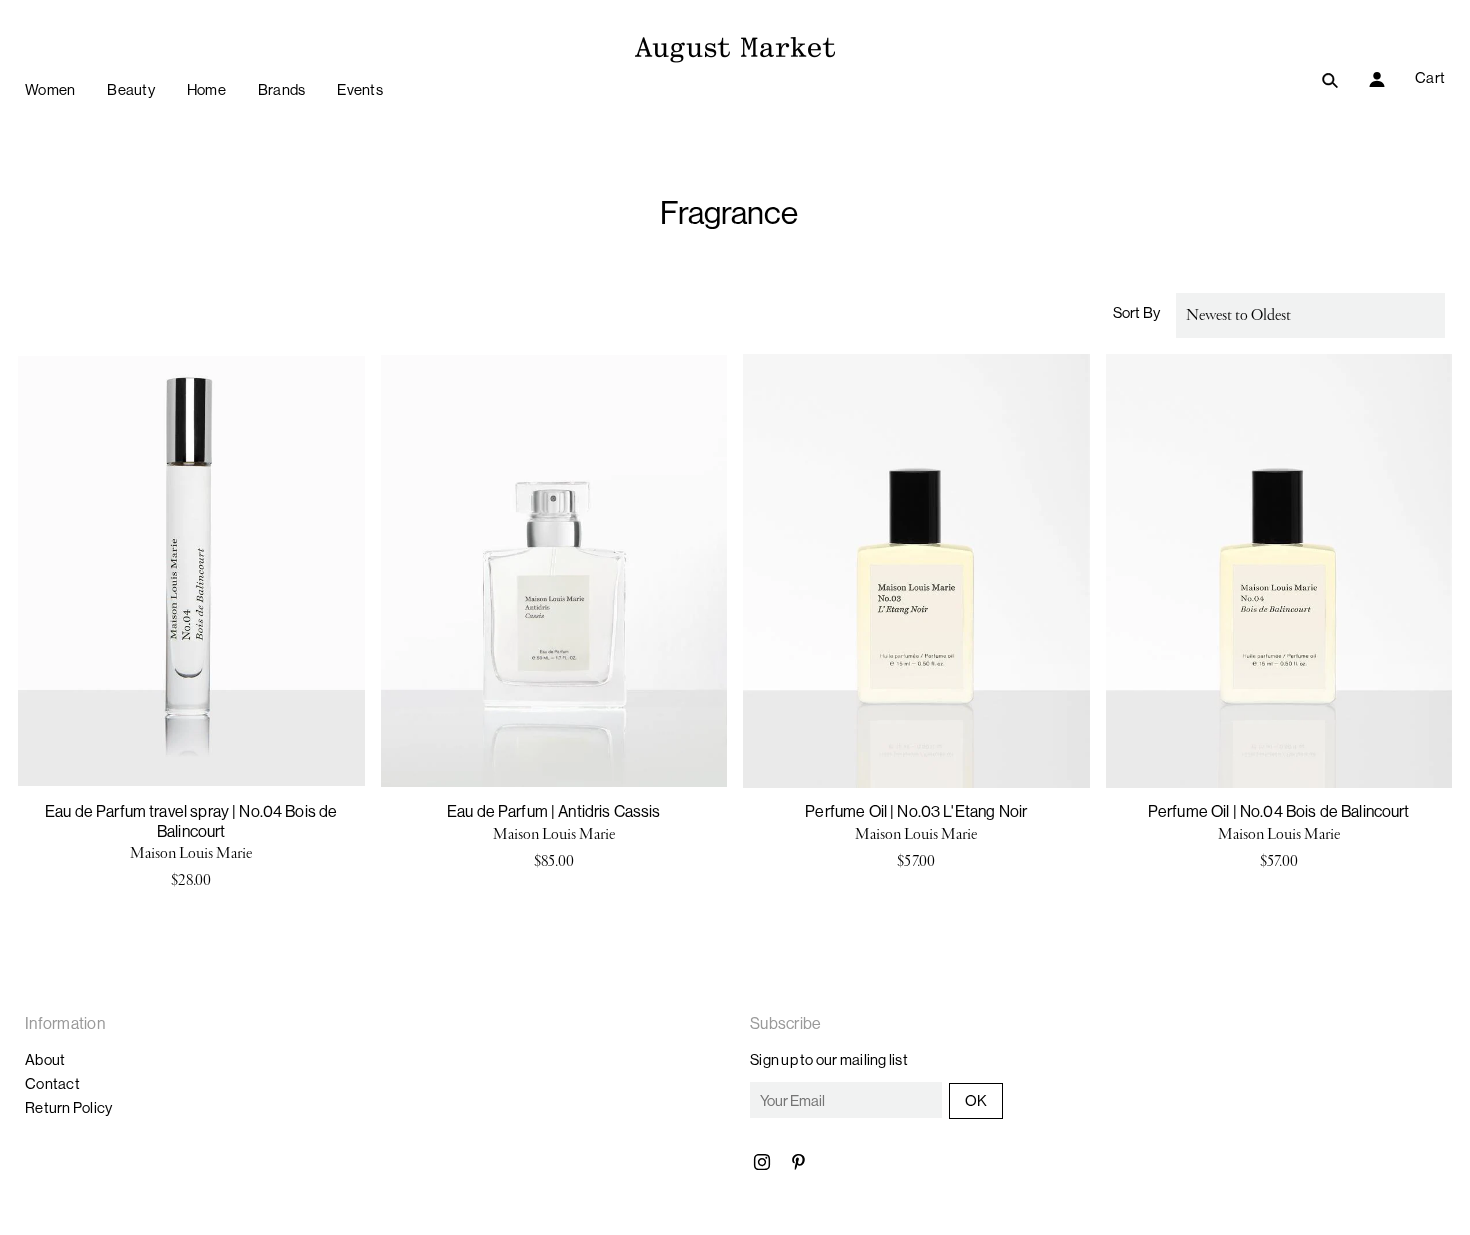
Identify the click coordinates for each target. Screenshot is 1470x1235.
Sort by (1137, 312)
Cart (1430, 77)
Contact (52, 1083)
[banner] (735, 46)
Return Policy (68, 1107)
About (45, 1059)
